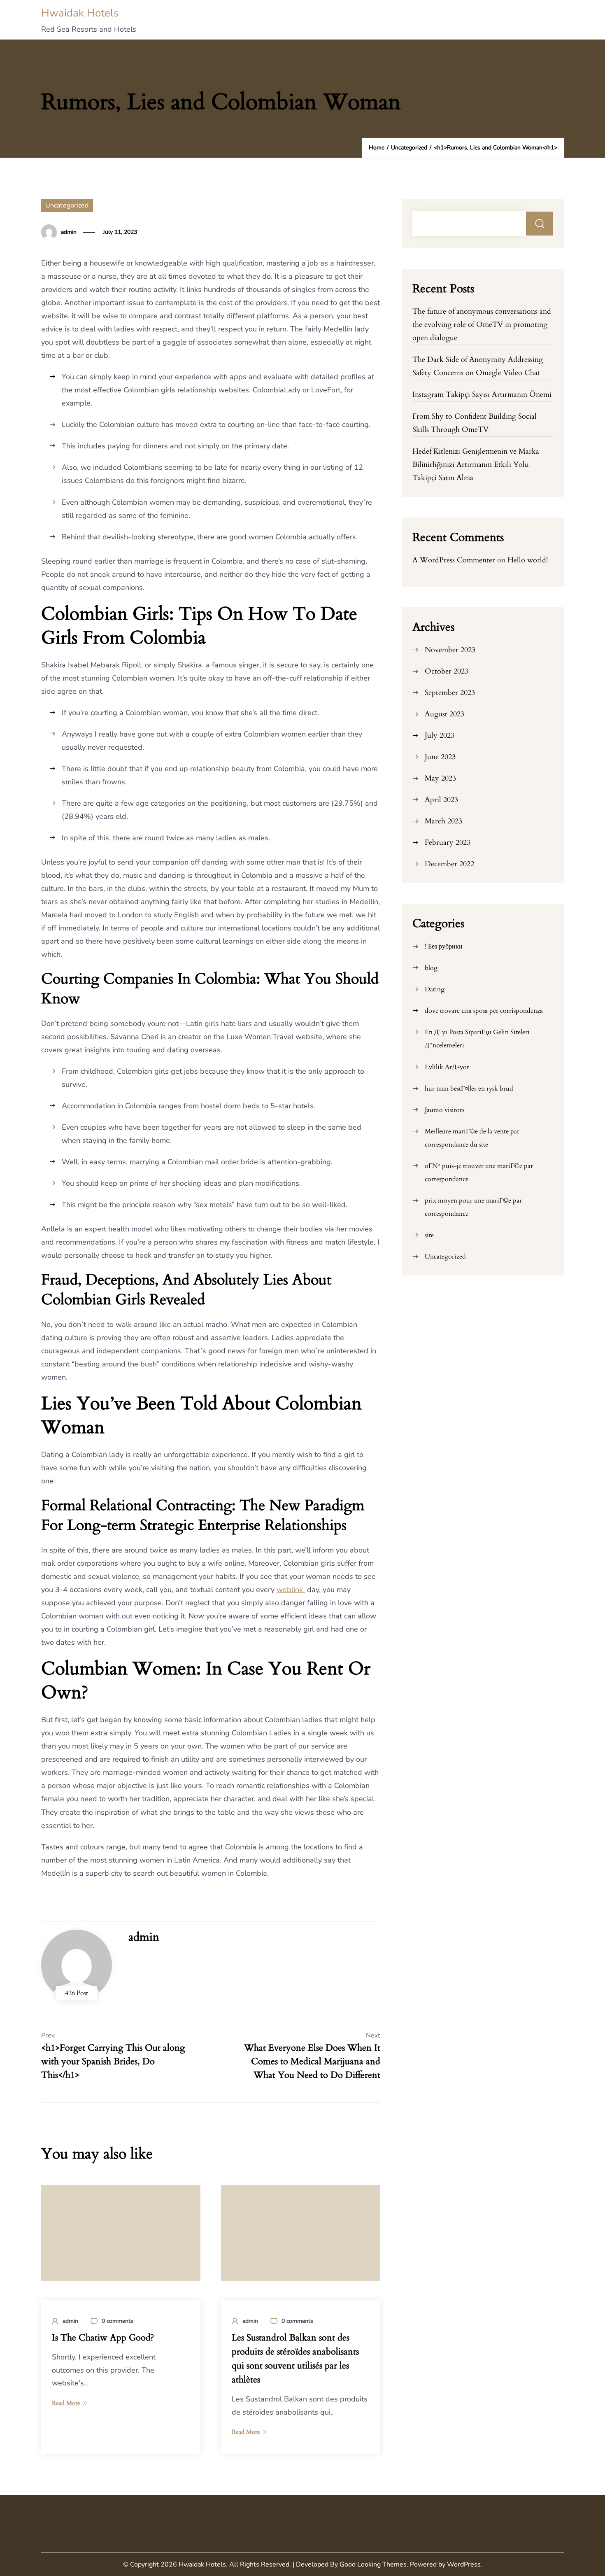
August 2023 (444, 714)
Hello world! (528, 560)
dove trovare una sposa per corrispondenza (484, 1011)
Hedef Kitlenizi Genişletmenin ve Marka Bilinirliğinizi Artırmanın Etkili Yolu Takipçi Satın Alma (476, 465)
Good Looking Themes (373, 2564)
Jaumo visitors (444, 1110)
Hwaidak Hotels (80, 13)
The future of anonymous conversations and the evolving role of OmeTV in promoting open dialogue (482, 325)
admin (69, 232)
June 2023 (440, 757)
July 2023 (440, 736)
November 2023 (450, 650)
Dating (435, 989)
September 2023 (450, 693)
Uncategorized (67, 205)
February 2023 (448, 843)
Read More (66, 2403)
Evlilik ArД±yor (447, 1067)
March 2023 (443, 821)
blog (431, 968)
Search (540, 224)
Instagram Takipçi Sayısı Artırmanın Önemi (482, 395)
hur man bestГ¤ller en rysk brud (469, 1089)
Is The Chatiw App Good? (103, 2338)
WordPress (464, 2564)
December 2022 (449, 864)
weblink (291, 1590)
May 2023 (440, 778)
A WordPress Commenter (454, 560)
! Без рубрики (444, 946)
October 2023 (447, 671)
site (429, 1235)
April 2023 (441, 800)
